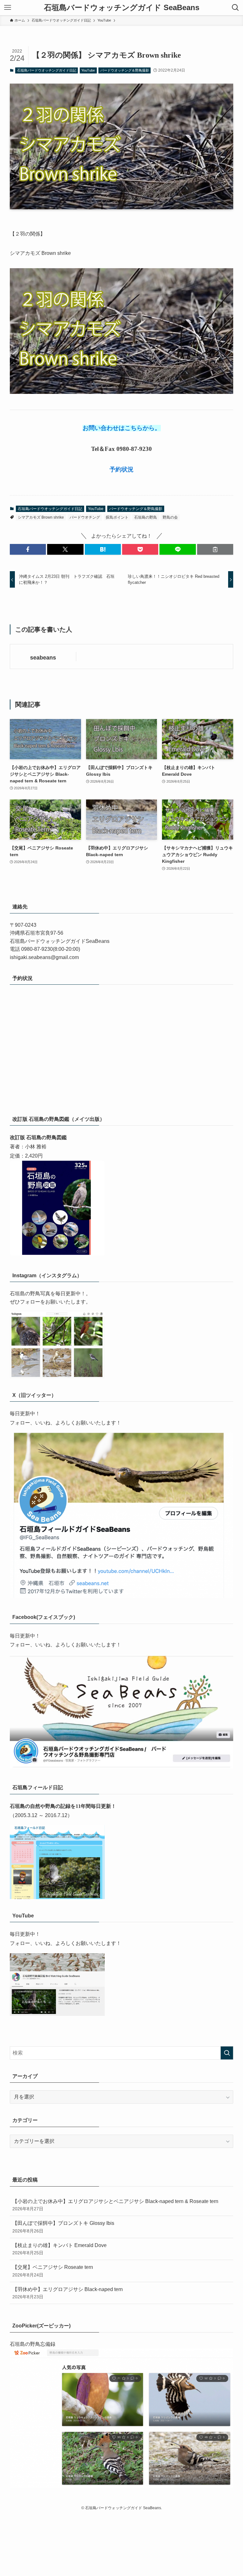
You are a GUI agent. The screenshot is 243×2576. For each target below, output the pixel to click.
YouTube (88, 70)
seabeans (43, 658)
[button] (28, 549)
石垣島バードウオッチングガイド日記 (47, 70)
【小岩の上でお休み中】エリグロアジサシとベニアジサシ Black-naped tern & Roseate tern (115, 2205)
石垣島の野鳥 (146, 517)
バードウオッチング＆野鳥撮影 (125, 70)
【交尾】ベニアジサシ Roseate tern (53, 2271)
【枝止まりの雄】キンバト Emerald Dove (59, 2249)
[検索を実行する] (227, 2053)
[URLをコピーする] (215, 549)
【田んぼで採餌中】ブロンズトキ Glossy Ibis (63, 2227)
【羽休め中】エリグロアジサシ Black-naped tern (68, 2293)
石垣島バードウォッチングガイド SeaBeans (122, 8)
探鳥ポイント (117, 517)
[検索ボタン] (235, 8)
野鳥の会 (170, 517)
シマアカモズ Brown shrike (41, 517)
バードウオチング (85, 517)
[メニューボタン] (8, 8)
